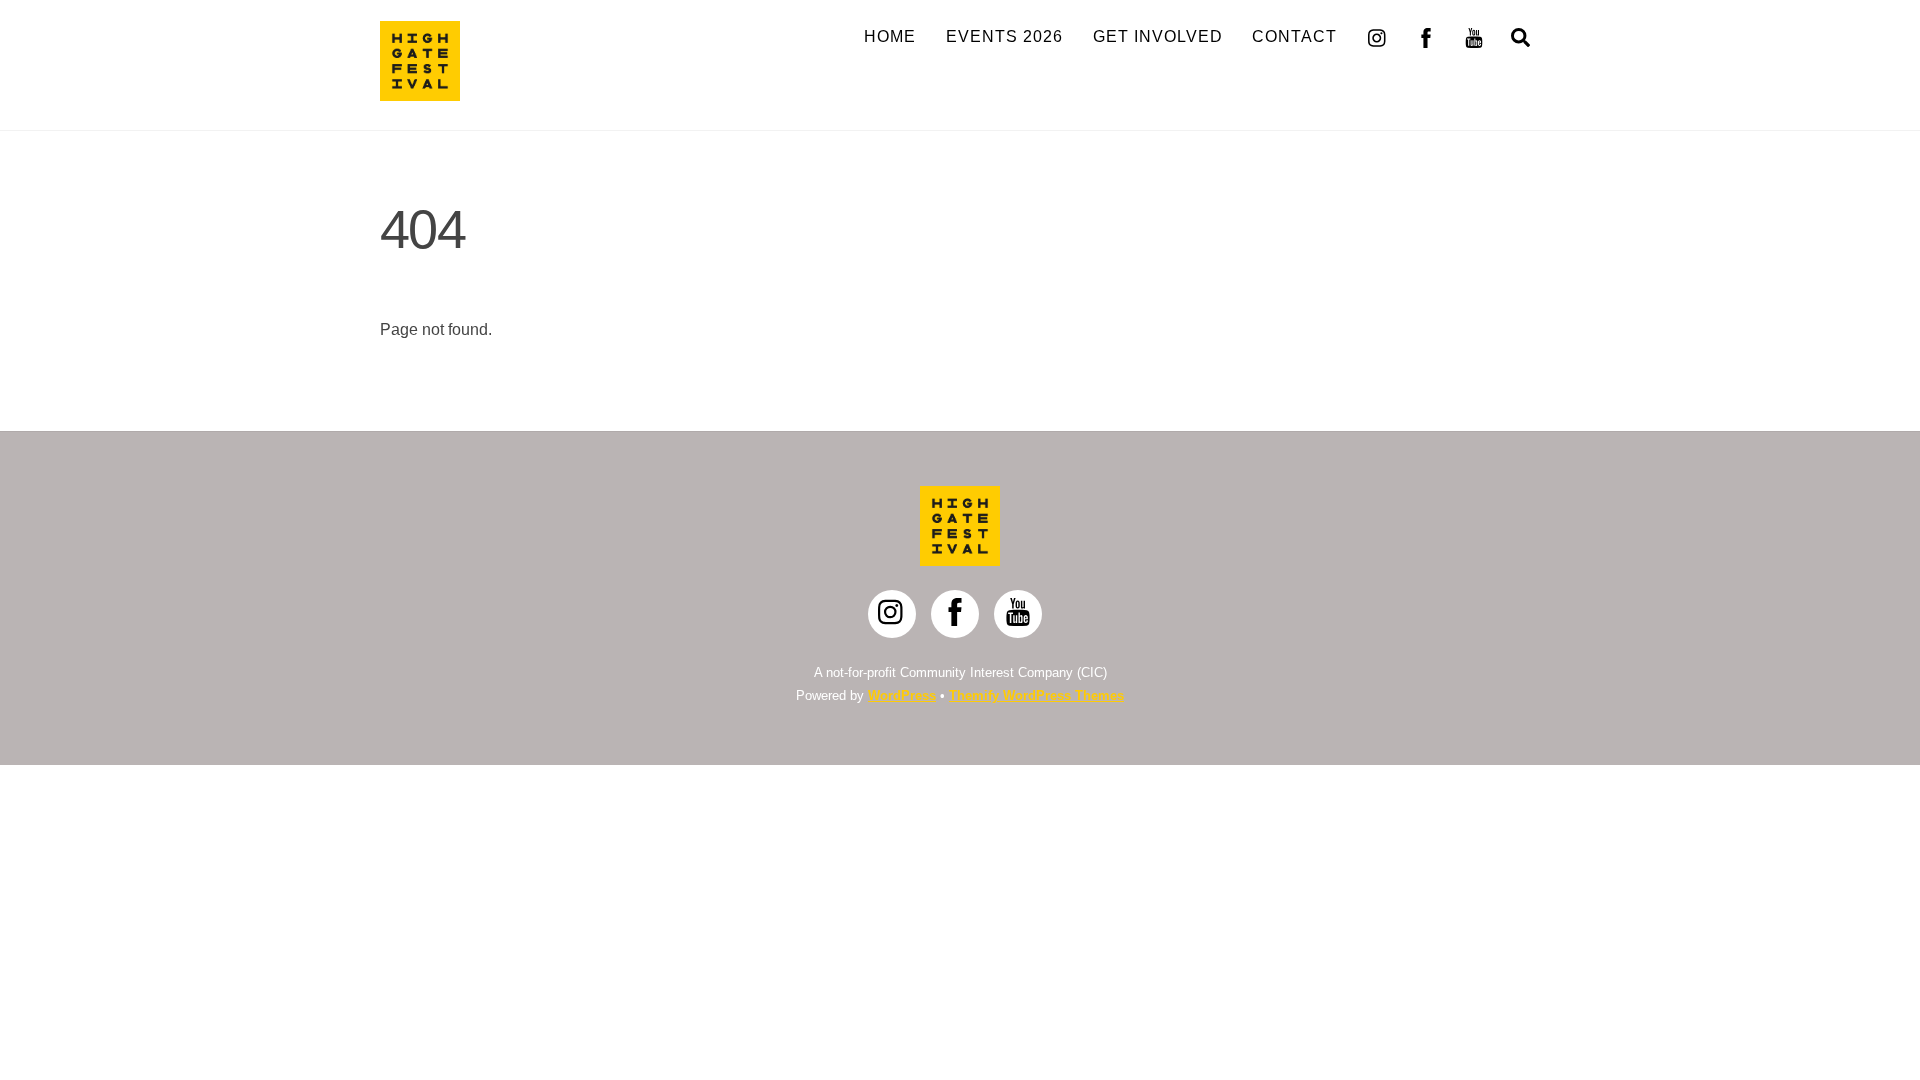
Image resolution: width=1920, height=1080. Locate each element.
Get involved (1158, 36)
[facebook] (1426, 35)
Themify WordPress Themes (1036, 695)
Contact (1294, 36)
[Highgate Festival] (420, 91)
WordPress (902, 695)
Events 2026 (1004, 36)
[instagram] (1378, 35)
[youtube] (1474, 35)
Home (890, 36)
